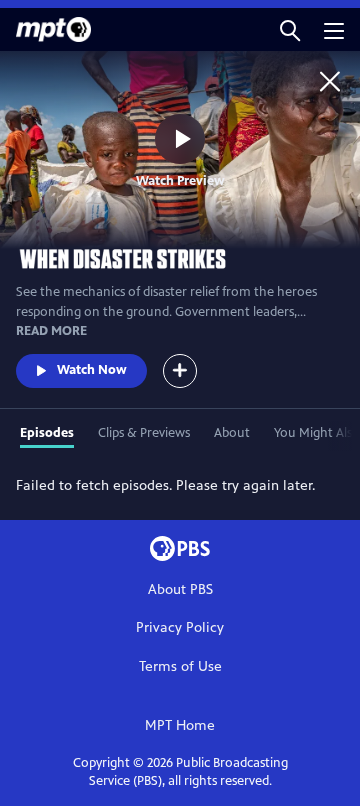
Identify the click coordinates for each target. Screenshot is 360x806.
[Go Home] (330, 81)
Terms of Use (180, 666)
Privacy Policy (180, 627)
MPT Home (180, 725)
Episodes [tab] (47, 433)
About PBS (180, 589)
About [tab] (232, 433)
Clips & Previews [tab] (144, 433)
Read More (51, 331)
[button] (290, 29)
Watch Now (92, 370)
